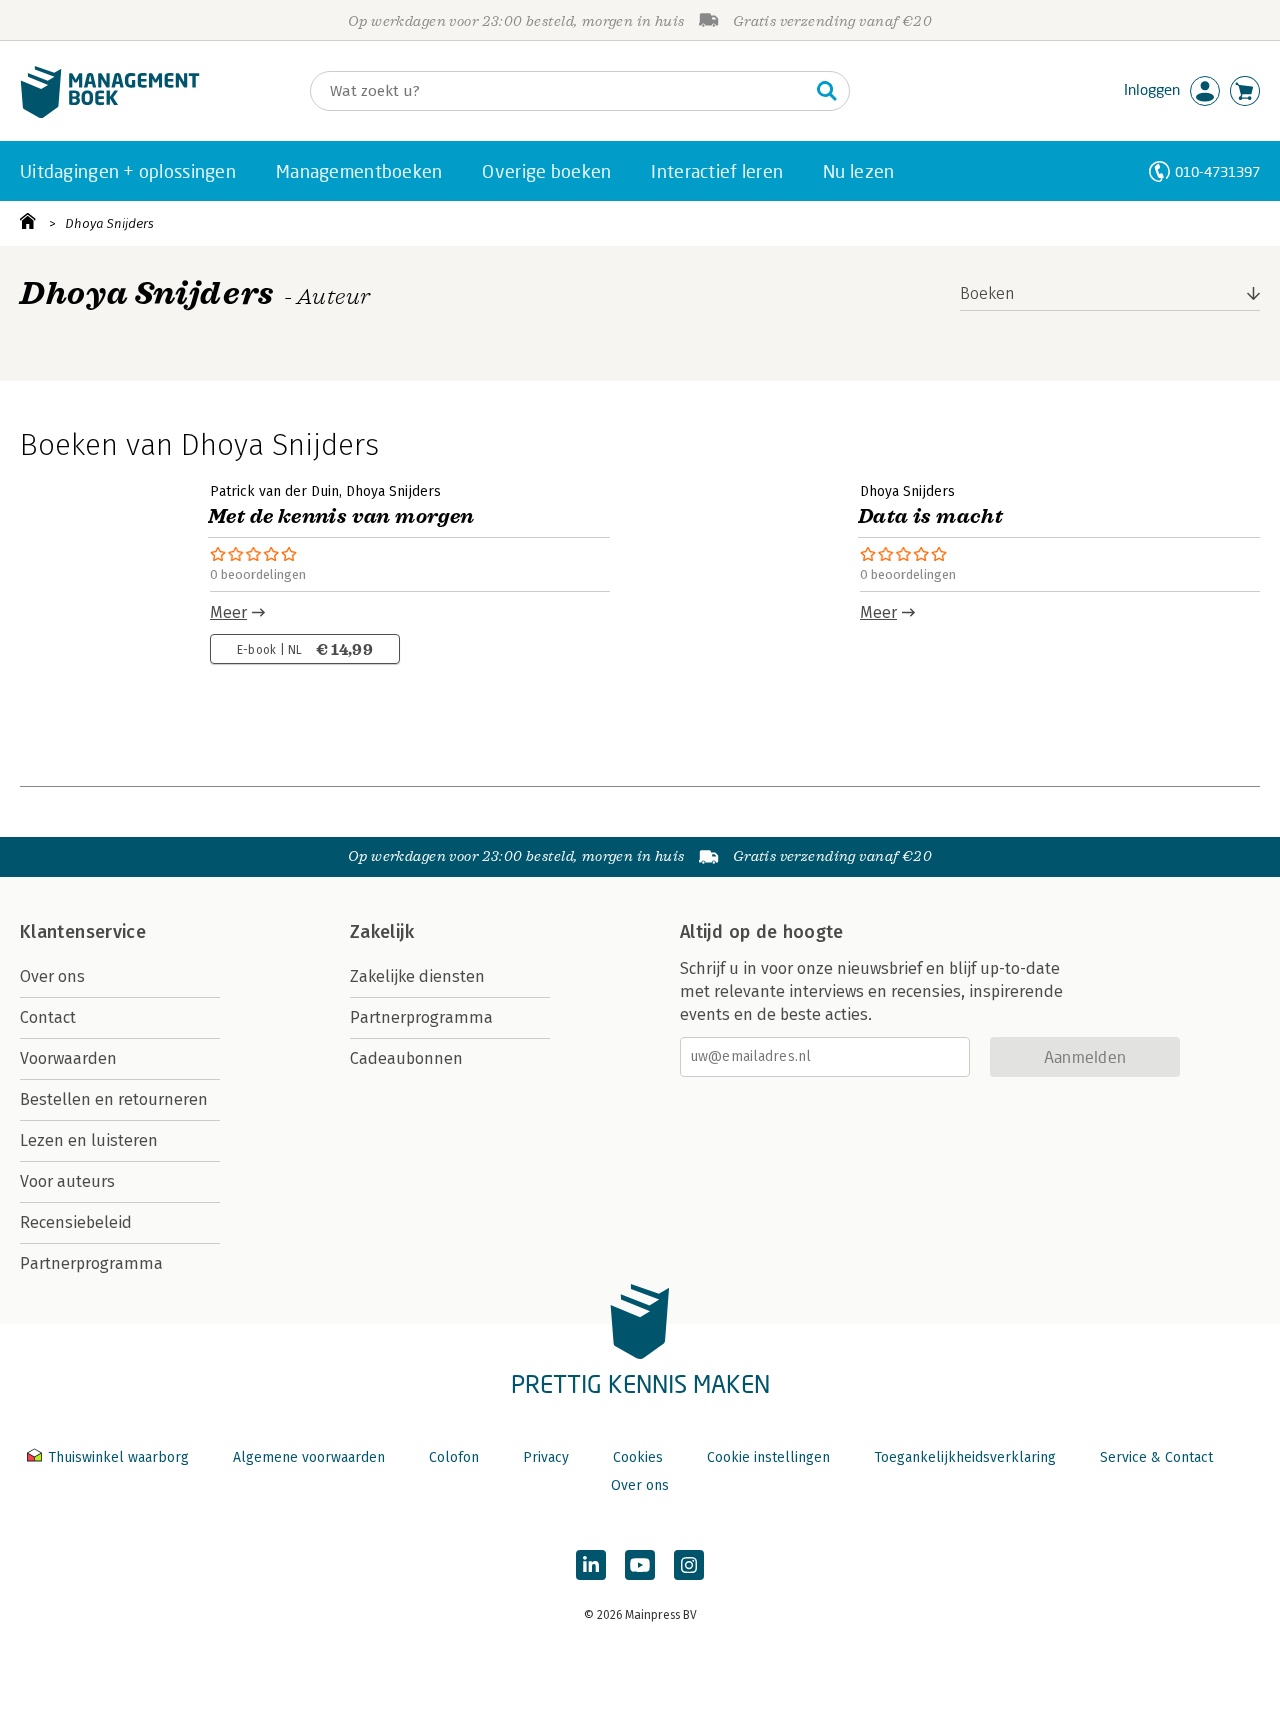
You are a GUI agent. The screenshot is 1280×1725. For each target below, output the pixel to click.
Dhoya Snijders (109, 223)
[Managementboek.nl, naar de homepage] (110, 113)
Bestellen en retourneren (114, 1099)
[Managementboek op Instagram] (689, 1565)
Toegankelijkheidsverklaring (965, 1457)
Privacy (546, 1457)
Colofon (454, 1457)
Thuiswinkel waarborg (118, 1457)
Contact (48, 1017)
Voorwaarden (68, 1058)
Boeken (987, 293)
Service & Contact (1156, 1457)
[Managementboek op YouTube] (640, 1565)
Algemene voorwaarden (309, 1457)
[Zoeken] (827, 91)
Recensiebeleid (76, 1222)
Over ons (52, 976)
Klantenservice (83, 932)
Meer (228, 612)
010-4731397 (1217, 171)
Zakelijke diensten (417, 976)
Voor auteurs (67, 1181)
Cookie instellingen (768, 1457)
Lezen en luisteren (89, 1140)
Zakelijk (382, 932)
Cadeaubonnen (406, 1058)
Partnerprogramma (91, 1263)
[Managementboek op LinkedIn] (591, 1565)
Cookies (638, 1457)
